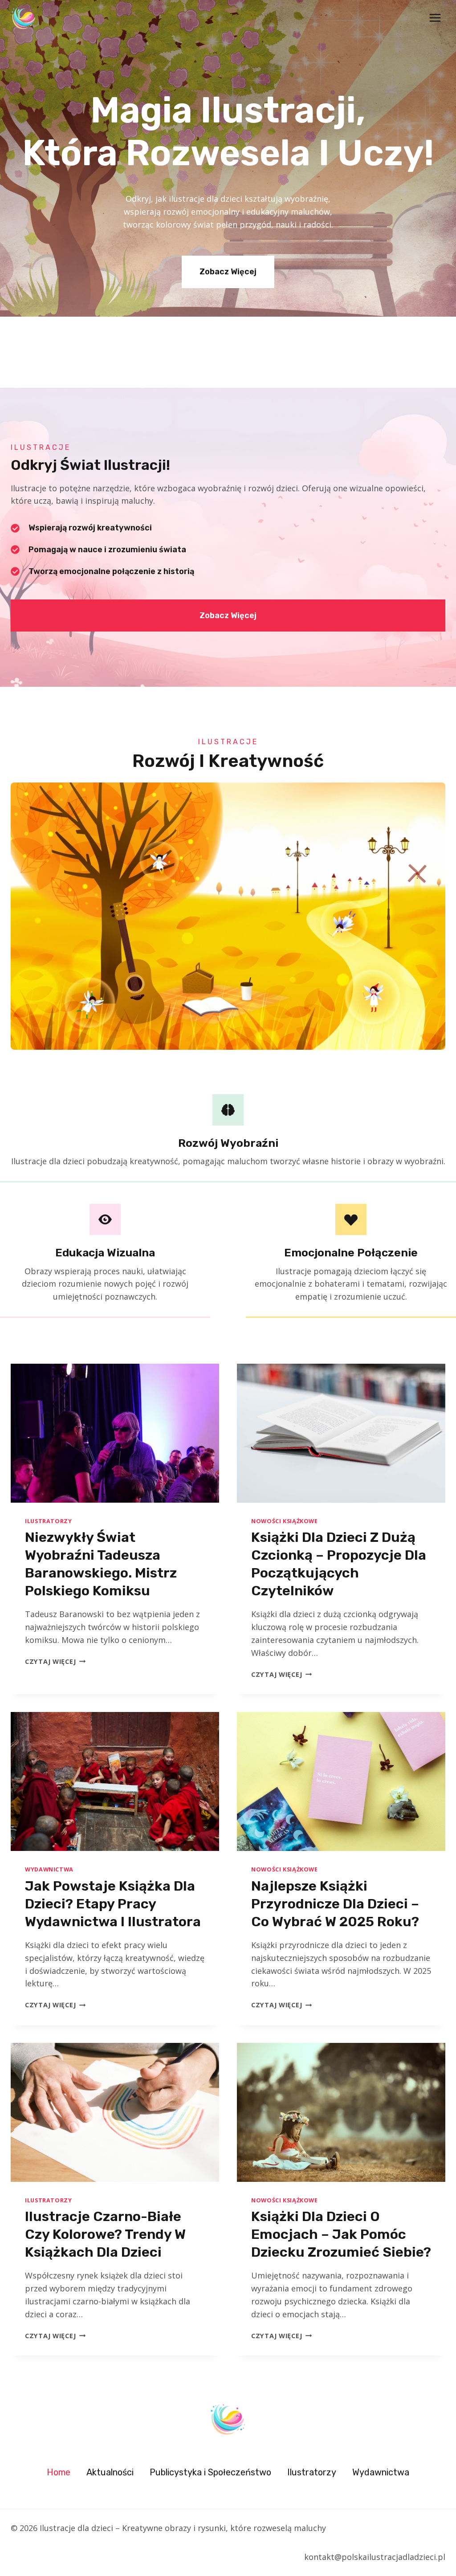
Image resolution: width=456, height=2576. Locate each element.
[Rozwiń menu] (435, 18)
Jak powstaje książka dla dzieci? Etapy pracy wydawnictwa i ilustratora (113, 1904)
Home (59, 2472)
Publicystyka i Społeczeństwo (210, 2472)
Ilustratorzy (49, 1521)
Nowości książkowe (285, 1521)
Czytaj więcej (55, 1661)
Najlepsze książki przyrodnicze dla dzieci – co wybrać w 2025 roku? (335, 1904)
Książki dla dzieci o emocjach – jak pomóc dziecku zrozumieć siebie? (341, 2234)
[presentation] (115, 1433)
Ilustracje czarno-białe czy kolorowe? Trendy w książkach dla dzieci (105, 2234)
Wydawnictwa (49, 1869)
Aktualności (110, 2472)
